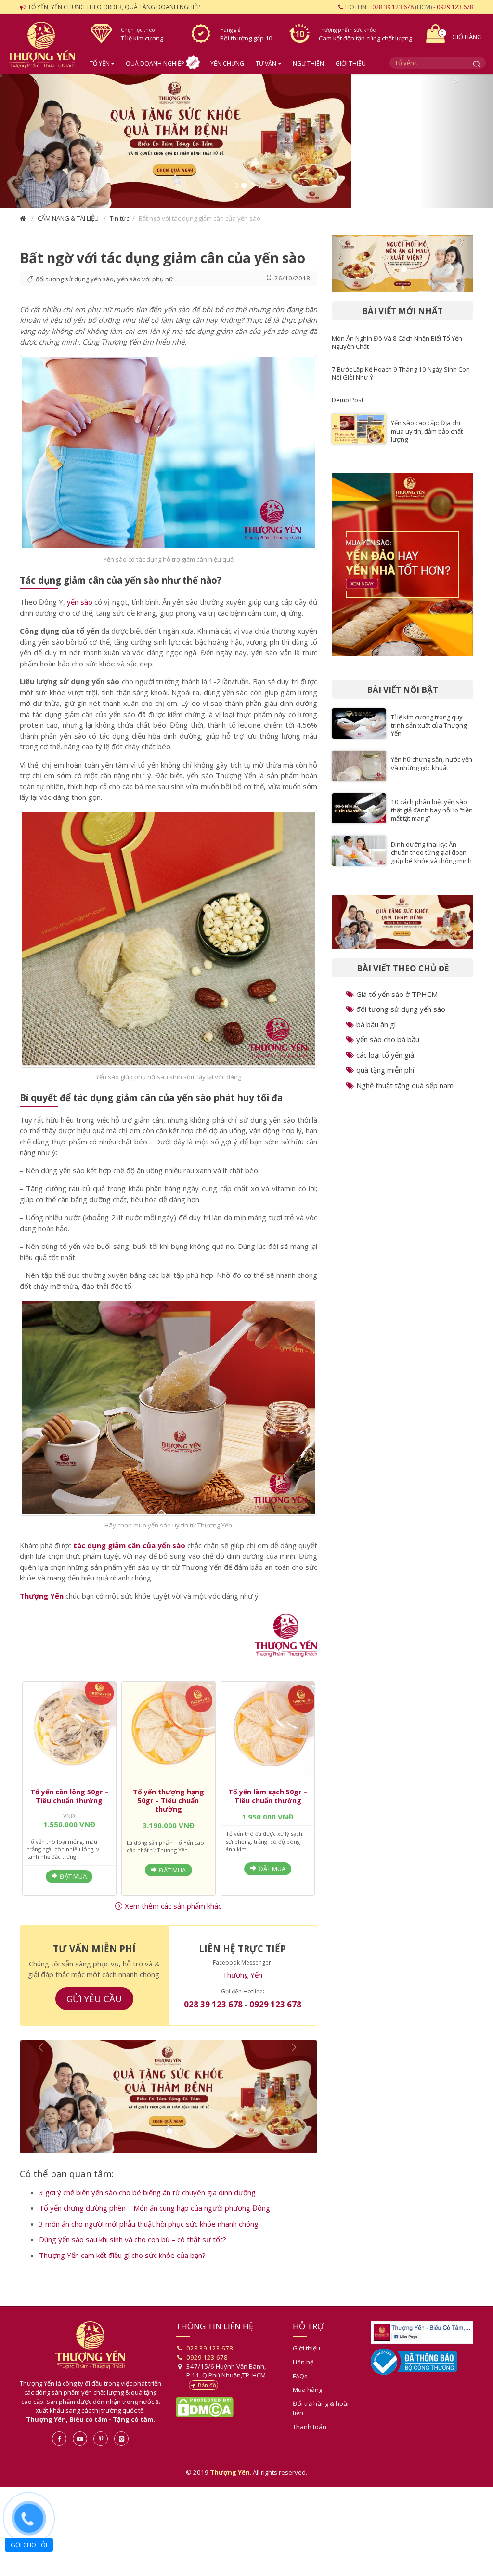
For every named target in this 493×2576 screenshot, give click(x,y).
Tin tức (119, 226)
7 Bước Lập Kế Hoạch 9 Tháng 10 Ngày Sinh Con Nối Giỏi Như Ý (401, 381)
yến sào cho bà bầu (388, 1047)
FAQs (300, 2390)
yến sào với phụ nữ (145, 287)
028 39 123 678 (393, 7)
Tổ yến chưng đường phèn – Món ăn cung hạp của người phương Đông (155, 2222)
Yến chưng (227, 63)
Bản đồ (207, 2399)
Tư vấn (266, 63)
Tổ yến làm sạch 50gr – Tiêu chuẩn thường (268, 1804)
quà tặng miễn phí (385, 1077)
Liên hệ (303, 2376)
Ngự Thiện (308, 63)
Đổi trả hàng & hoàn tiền (322, 2423)
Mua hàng (307, 2404)
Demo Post (348, 408)
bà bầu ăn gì (376, 1032)
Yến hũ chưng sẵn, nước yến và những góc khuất (432, 771)
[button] (37, 145)
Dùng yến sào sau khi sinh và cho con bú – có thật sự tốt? (133, 2254)
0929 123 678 (455, 7)
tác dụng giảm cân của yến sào (129, 1553)
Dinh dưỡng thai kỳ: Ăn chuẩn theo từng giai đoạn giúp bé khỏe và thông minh (431, 860)
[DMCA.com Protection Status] (205, 2421)
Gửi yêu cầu (94, 2006)
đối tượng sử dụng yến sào (75, 287)
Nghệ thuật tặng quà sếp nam (405, 1093)
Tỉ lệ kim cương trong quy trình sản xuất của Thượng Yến (429, 733)
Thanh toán (310, 2441)
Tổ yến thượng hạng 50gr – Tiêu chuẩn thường (169, 1808)
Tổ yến (100, 63)
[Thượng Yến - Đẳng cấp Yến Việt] (286, 1643)
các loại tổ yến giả (385, 1062)
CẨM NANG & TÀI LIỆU (68, 226)
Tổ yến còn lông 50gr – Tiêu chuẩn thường (69, 1804)
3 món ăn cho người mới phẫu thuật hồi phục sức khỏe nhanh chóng (149, 2238)
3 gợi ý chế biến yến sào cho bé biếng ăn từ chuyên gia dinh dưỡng (147, 2206)
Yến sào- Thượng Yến (41, 46)
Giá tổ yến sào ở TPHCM (397, 1002)
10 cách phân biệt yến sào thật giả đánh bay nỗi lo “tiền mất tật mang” (432, 818)
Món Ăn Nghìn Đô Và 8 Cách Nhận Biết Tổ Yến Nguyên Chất (397, 350)
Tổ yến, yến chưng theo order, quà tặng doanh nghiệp (114, 7)
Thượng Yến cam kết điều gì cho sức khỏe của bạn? (122, 2269)
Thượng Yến (42, 1604)
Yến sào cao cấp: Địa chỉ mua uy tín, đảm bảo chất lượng (427, 438)
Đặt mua (73, 1884)
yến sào (80, 610)
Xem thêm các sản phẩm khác (173, 1913)
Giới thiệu (351, 63)
